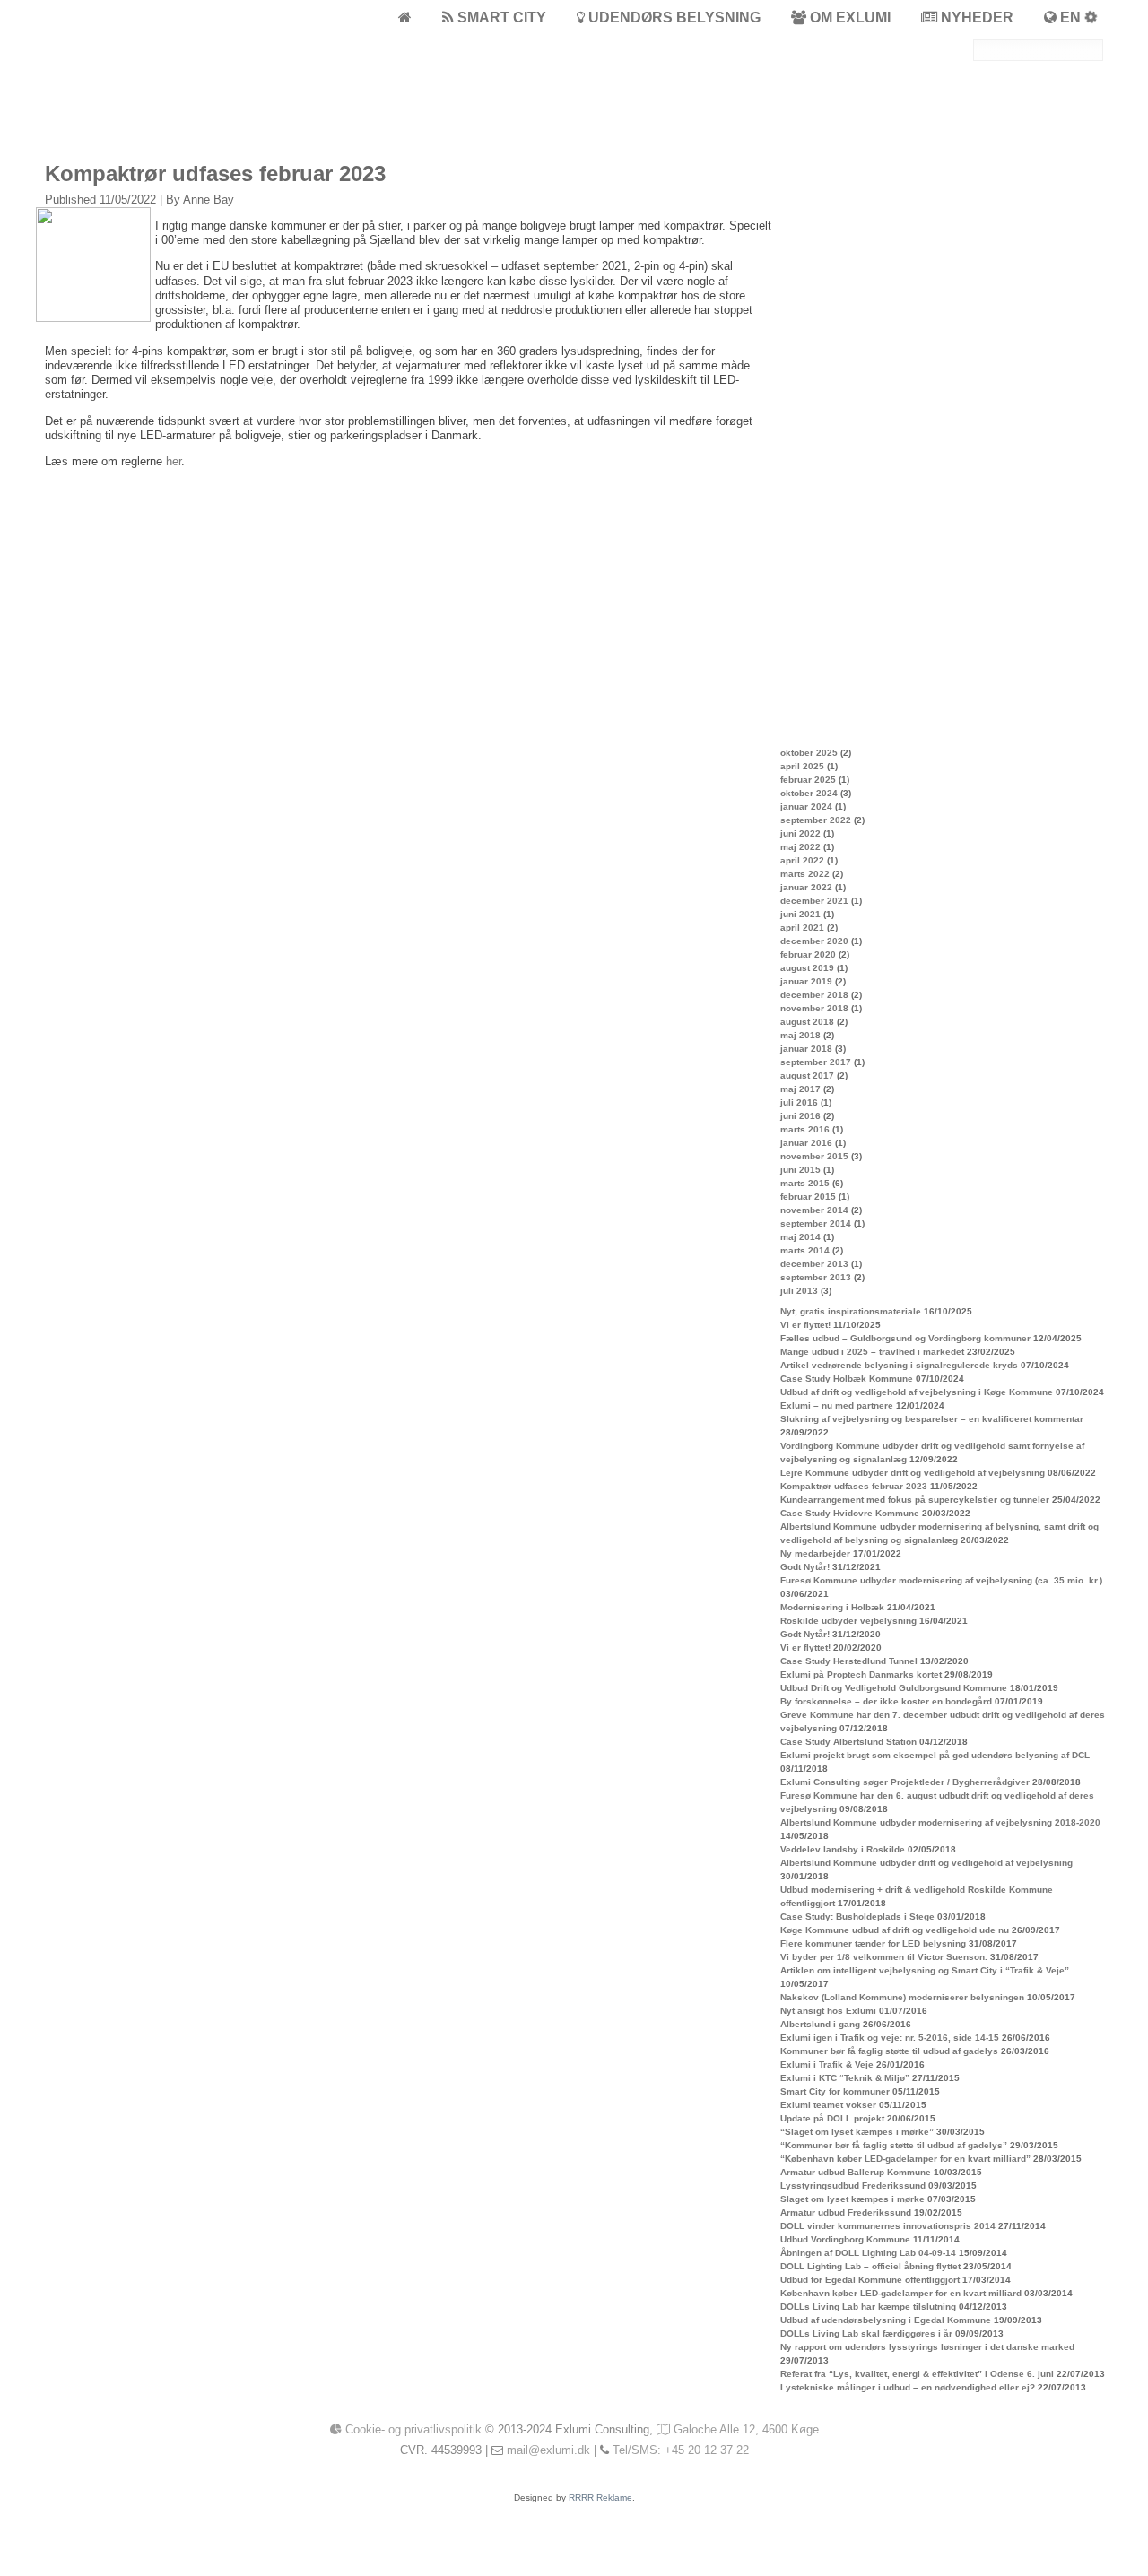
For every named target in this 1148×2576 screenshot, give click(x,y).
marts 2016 (805, 1129)
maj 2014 (800, 1237)
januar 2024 (806, 807)
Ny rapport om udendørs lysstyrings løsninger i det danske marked (927, 2347)
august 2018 (807, 1022)
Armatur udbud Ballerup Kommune (856, 2172)
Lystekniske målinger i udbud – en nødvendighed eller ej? (908, 2387)
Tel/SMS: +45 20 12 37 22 (681, 2450)
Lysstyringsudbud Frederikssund (853, 2186)
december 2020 (814, 941)
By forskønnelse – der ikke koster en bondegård (886, 1701)
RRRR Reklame (600, 2498)
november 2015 (814, 1156)
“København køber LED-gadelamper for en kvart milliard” (905, 2159)
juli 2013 (799, 1291)
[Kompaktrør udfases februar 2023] (96, 318)
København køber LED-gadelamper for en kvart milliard (901, 2293)
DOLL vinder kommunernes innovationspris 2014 (888, 2226)
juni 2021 (800, 914)
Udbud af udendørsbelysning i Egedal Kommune (886, 2320)
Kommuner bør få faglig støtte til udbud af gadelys (889, 2051)
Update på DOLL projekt (832, 2118)
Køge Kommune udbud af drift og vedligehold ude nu (895, 1930)
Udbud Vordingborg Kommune (845, 2239)
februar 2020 (808, 954)
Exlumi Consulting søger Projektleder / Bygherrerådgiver (905, 1782)
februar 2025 (808, 780)
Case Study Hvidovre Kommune (850, 1513)
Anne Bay (209, 199)
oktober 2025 (809, 753)
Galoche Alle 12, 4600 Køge (744, 2429)
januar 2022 (806, 887)
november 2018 (814, 1008)
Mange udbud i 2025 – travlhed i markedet (872, 1352)
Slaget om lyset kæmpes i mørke (852, 2199)
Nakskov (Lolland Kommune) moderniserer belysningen (902, 1997)
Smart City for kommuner (835, 2091)
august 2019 (807, 968)
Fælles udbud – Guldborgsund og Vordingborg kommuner (905, 1338)
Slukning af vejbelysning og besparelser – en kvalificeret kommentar (932, 1419)
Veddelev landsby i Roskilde (843, 1849)
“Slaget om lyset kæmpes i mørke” (857, 2132)
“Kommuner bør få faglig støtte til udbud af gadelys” (894, 2145)
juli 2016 (799, 1102)
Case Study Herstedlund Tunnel (849, 1661)
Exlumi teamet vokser (828, 2105)
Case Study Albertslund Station (848, 1742)
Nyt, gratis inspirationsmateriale (851, 1311)
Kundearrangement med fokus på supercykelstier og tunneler (915, 1500)
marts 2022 (805, 874)
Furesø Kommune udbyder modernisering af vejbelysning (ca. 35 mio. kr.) (941, 1580)
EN (1070, 17)
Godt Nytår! (805, 1567)
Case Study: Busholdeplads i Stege (857, 1917)
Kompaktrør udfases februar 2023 (854, 1486)
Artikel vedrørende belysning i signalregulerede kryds (899, 1365)
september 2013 (816, 1277)
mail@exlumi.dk (548, 2450)
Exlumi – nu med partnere (837, 1405)
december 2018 (814, 995)
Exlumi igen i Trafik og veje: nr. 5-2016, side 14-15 (890, 2038)
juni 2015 (800, 1170)
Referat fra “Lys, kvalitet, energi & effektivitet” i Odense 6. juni (917, 2374)
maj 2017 (800, 1089)
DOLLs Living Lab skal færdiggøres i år (866, 2333)
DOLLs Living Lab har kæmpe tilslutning (868, 2307)
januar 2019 (806, 981)
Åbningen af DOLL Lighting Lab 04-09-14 (868, 2253)
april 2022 (802, 860)
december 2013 (814, 1264)
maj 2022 (800, 847)
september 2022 (816, 820)
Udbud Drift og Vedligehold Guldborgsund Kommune (894, 1688)
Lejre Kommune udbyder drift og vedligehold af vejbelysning (913, 1473)
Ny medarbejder (815, 1553)
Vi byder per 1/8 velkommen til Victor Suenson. (884, 1957)
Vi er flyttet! (805, 1325)
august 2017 (807, 1076)
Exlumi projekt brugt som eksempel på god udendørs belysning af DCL (935, 1755)
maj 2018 (800, 1035)
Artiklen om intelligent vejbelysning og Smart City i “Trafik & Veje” (925, 1970)
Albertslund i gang (820, 2024)
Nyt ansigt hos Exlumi (828, 2011)
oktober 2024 (809, 793)
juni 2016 (800, 1116)
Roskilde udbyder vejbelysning (848, 1621)
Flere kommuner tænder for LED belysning (873, 1943)
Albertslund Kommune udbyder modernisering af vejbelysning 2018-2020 (940, 1822)
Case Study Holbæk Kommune (847, 1379)
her (174, 461)
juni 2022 (800, 833)
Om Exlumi (848, 17)
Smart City (500, 17)
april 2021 (802, 928)
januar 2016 (806, 1143)
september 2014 (816, 1223)
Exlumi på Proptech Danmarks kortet (861, 1674)
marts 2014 (805, 1250)
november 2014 (814, 1210)
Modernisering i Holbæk (832, 1607)
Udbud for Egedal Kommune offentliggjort (870, 2280)
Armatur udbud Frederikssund (846, 2212)
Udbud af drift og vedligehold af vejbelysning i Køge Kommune (917, 1392)
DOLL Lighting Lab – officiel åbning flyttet (870, 2266)
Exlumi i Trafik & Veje (827, 2064)
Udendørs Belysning (673, 17)
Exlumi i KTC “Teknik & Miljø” (845, 2078)
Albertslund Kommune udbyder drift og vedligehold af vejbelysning (926, 1863)
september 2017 (816, 1062)
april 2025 (802, 766)
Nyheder (975, 17)
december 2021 (814, 901)
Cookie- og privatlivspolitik (412, 2429)
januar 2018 (806, 1049)
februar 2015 (808, 1197)
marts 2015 (805, 1183)
